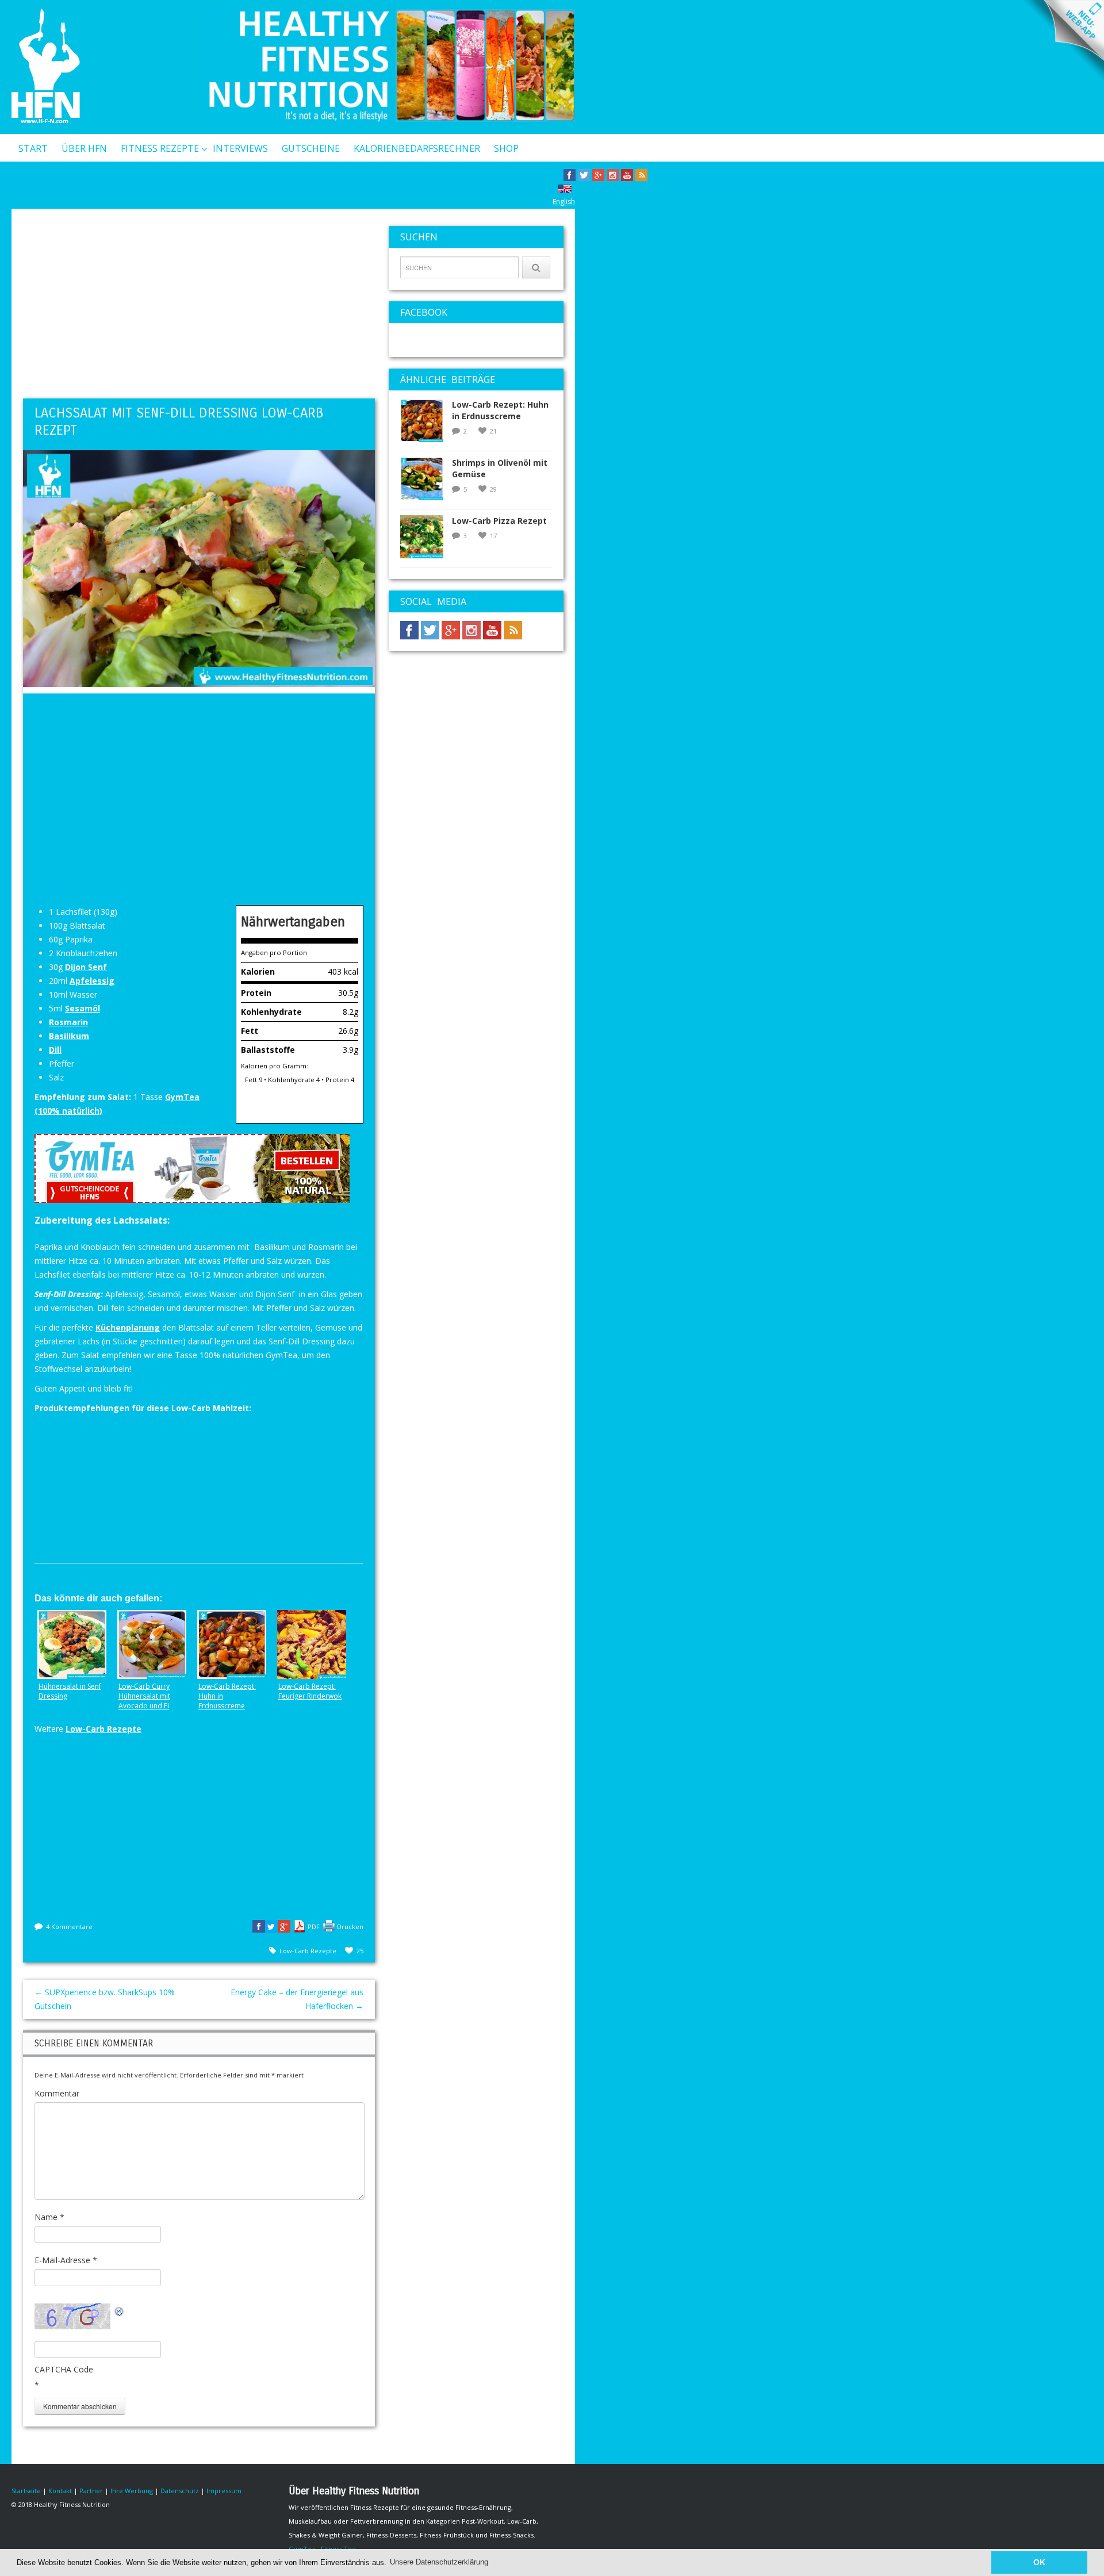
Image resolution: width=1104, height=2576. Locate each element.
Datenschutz (180, 2491)
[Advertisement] (199, 306)
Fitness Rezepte (160, 148)
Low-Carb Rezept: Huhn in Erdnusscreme (500, 410)
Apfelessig (92, 981)
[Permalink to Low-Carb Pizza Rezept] (426, 540)
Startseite (26, 2491)
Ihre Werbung (132, 2491)
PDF (314, 1927)
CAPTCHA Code (64, 2369)
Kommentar (57, 2093)
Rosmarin (68, 1022)
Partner (91, 2491)
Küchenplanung (128, 1327)
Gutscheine (311, 148)
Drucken (350, 1927)
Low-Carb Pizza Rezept (499, 521)
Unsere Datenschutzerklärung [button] (439, 2562)
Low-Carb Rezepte (103, 1729)
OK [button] (1039, 2562)
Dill (55, 1050)
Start (33, 148)
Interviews (240, 148)
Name (49, 2217)
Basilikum (69, 1036)
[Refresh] (120, 2310)
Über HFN (84, 148)
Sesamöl (83, 1008)
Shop (506, 148)
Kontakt (41, 178)
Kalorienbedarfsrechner (417, 148)
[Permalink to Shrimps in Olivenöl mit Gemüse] (426, 482)
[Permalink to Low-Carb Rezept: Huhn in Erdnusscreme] (426, 424)
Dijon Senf (86, 967)
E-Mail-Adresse (66, 2260)
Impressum (224, 2491)
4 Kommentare (69, 1927)
